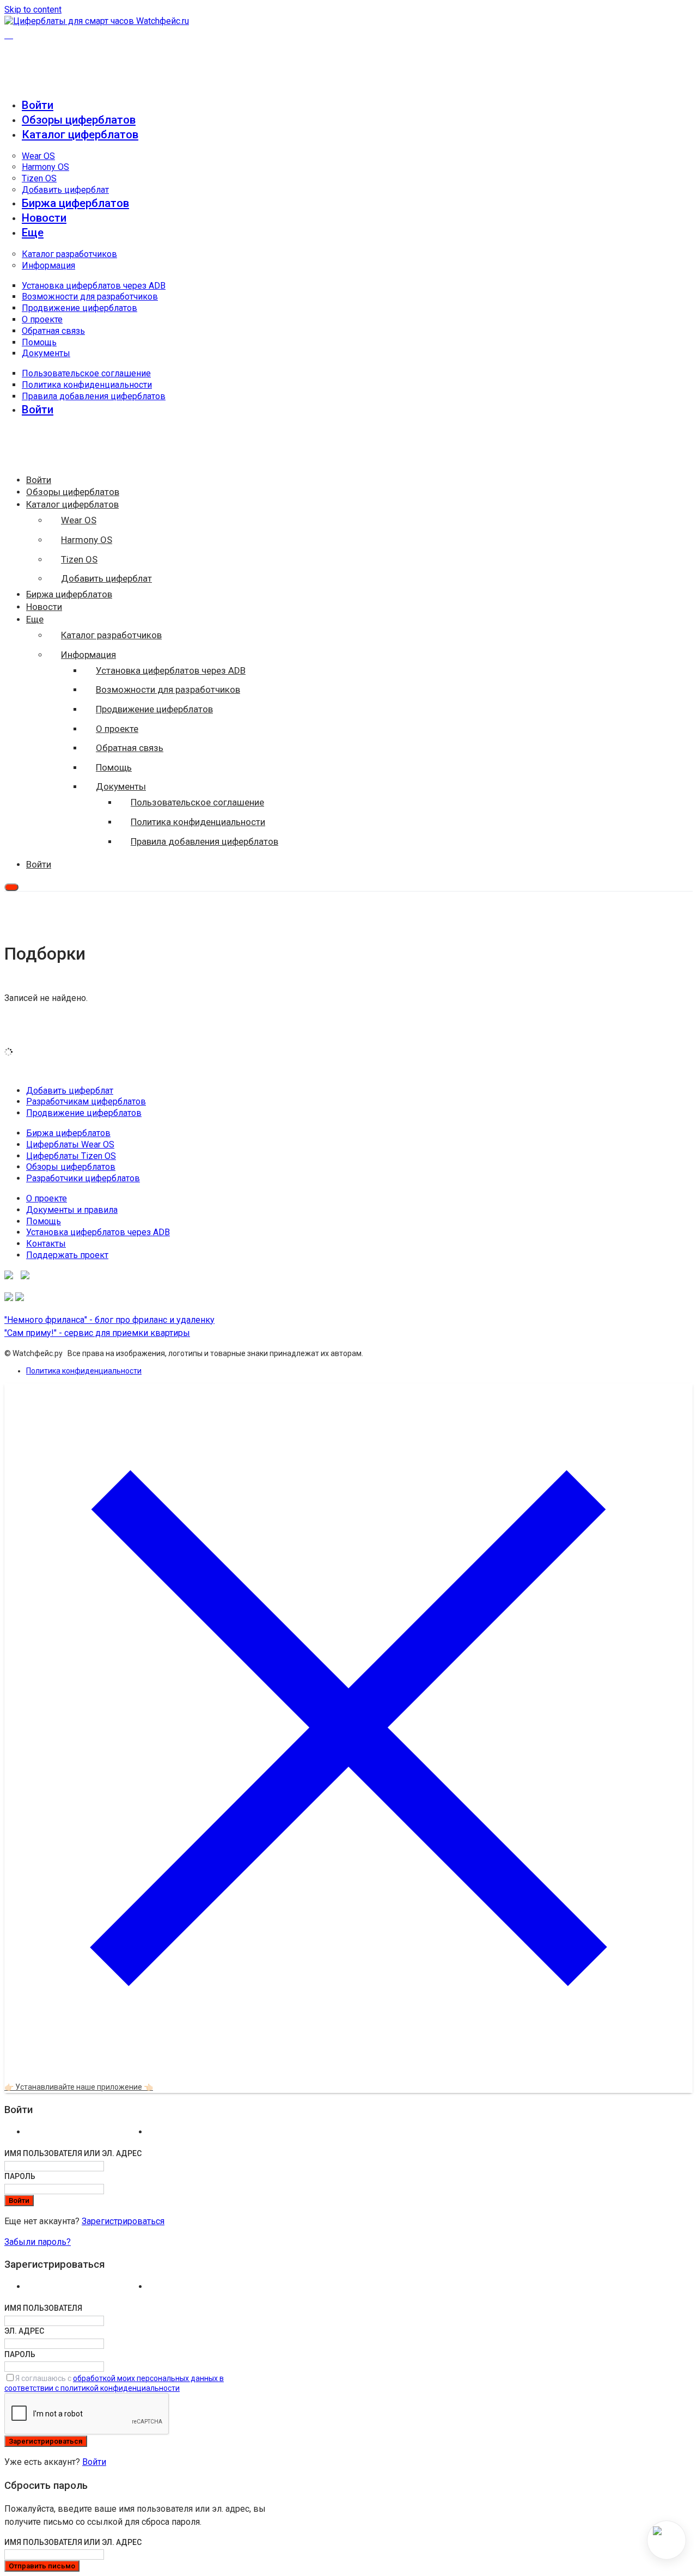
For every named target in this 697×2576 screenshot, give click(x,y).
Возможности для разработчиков (90, 297)
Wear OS (38, 156)
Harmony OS (45, 167)
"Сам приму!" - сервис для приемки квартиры (97, 1333)
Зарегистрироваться (123, 2221)
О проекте (42, 319)
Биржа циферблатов (75, 203)
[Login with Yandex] (207, 2135)
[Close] (348, 2069)
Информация (48, 265)
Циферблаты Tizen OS (71, 1156)
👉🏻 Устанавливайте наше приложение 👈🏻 (79, 2087)
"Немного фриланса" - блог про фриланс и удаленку (109, 1320)
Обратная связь (53, 331)
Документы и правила (72, 1210)
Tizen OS (39, 178)
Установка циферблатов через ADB (94, 286)
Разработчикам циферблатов (86, 1101)
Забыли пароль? (38, 2242)
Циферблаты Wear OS (70, 1144)
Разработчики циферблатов (83, 1178)
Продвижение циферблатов (80, 308)
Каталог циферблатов (80, 135)
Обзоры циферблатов (79, 120)
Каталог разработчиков (69, 254)
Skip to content (33, 10)
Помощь (39, 342)
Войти (94, 2462)
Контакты (46, 1244)
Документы (46, 353)
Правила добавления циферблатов (94, 396)
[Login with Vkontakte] (85, 2135)
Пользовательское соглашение (86, 373)
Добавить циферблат (65, 190)
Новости (44, 218)
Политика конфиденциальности (87, 385)
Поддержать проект (67, 1255)
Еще (33, 233)
